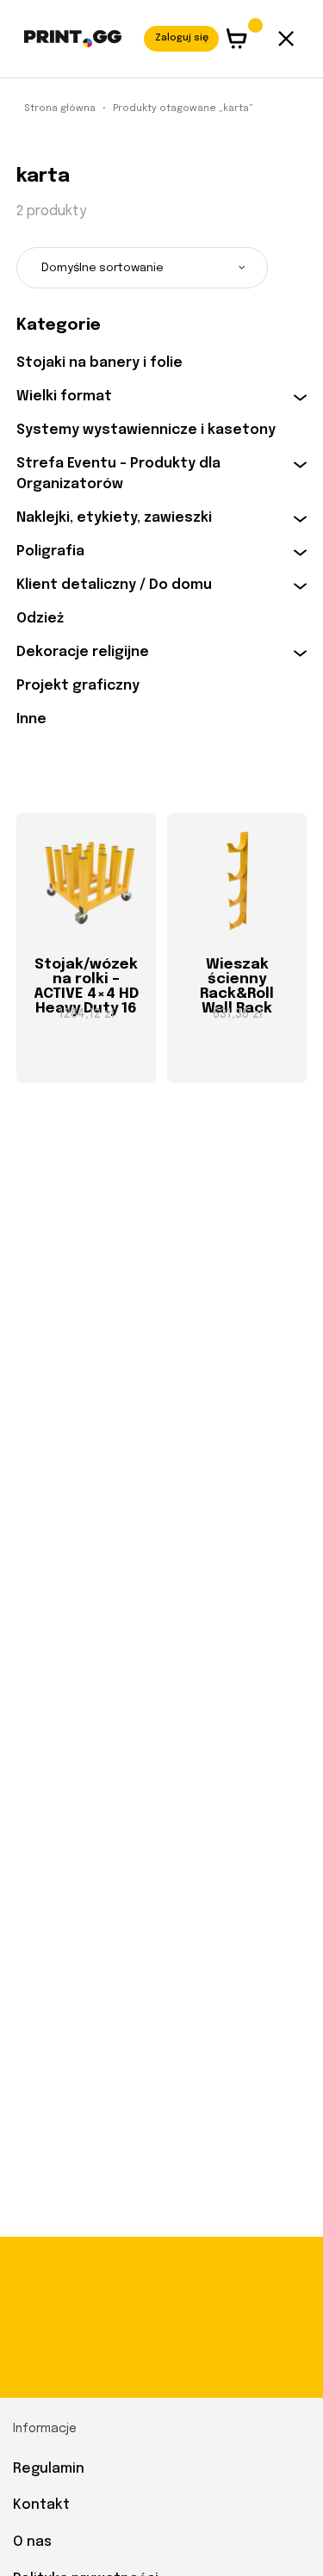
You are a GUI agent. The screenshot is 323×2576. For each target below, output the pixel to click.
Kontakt (41, 2505)
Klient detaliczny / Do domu (114, 585)
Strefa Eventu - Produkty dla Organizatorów (118, 474)
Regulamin (49, 2469)
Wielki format (64, 396)
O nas (32, 2542)
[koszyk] (242, 39)
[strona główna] (73, 38)
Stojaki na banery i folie (99, 363)
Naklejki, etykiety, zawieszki (114, 518)
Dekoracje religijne (83, 652)
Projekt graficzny (78, 686)
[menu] (286, 39)
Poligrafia (50, 551)
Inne (31, 719)
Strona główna (60, 108)
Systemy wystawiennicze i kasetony (146, 430)
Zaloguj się (182, 38)
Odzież (40, 619)
